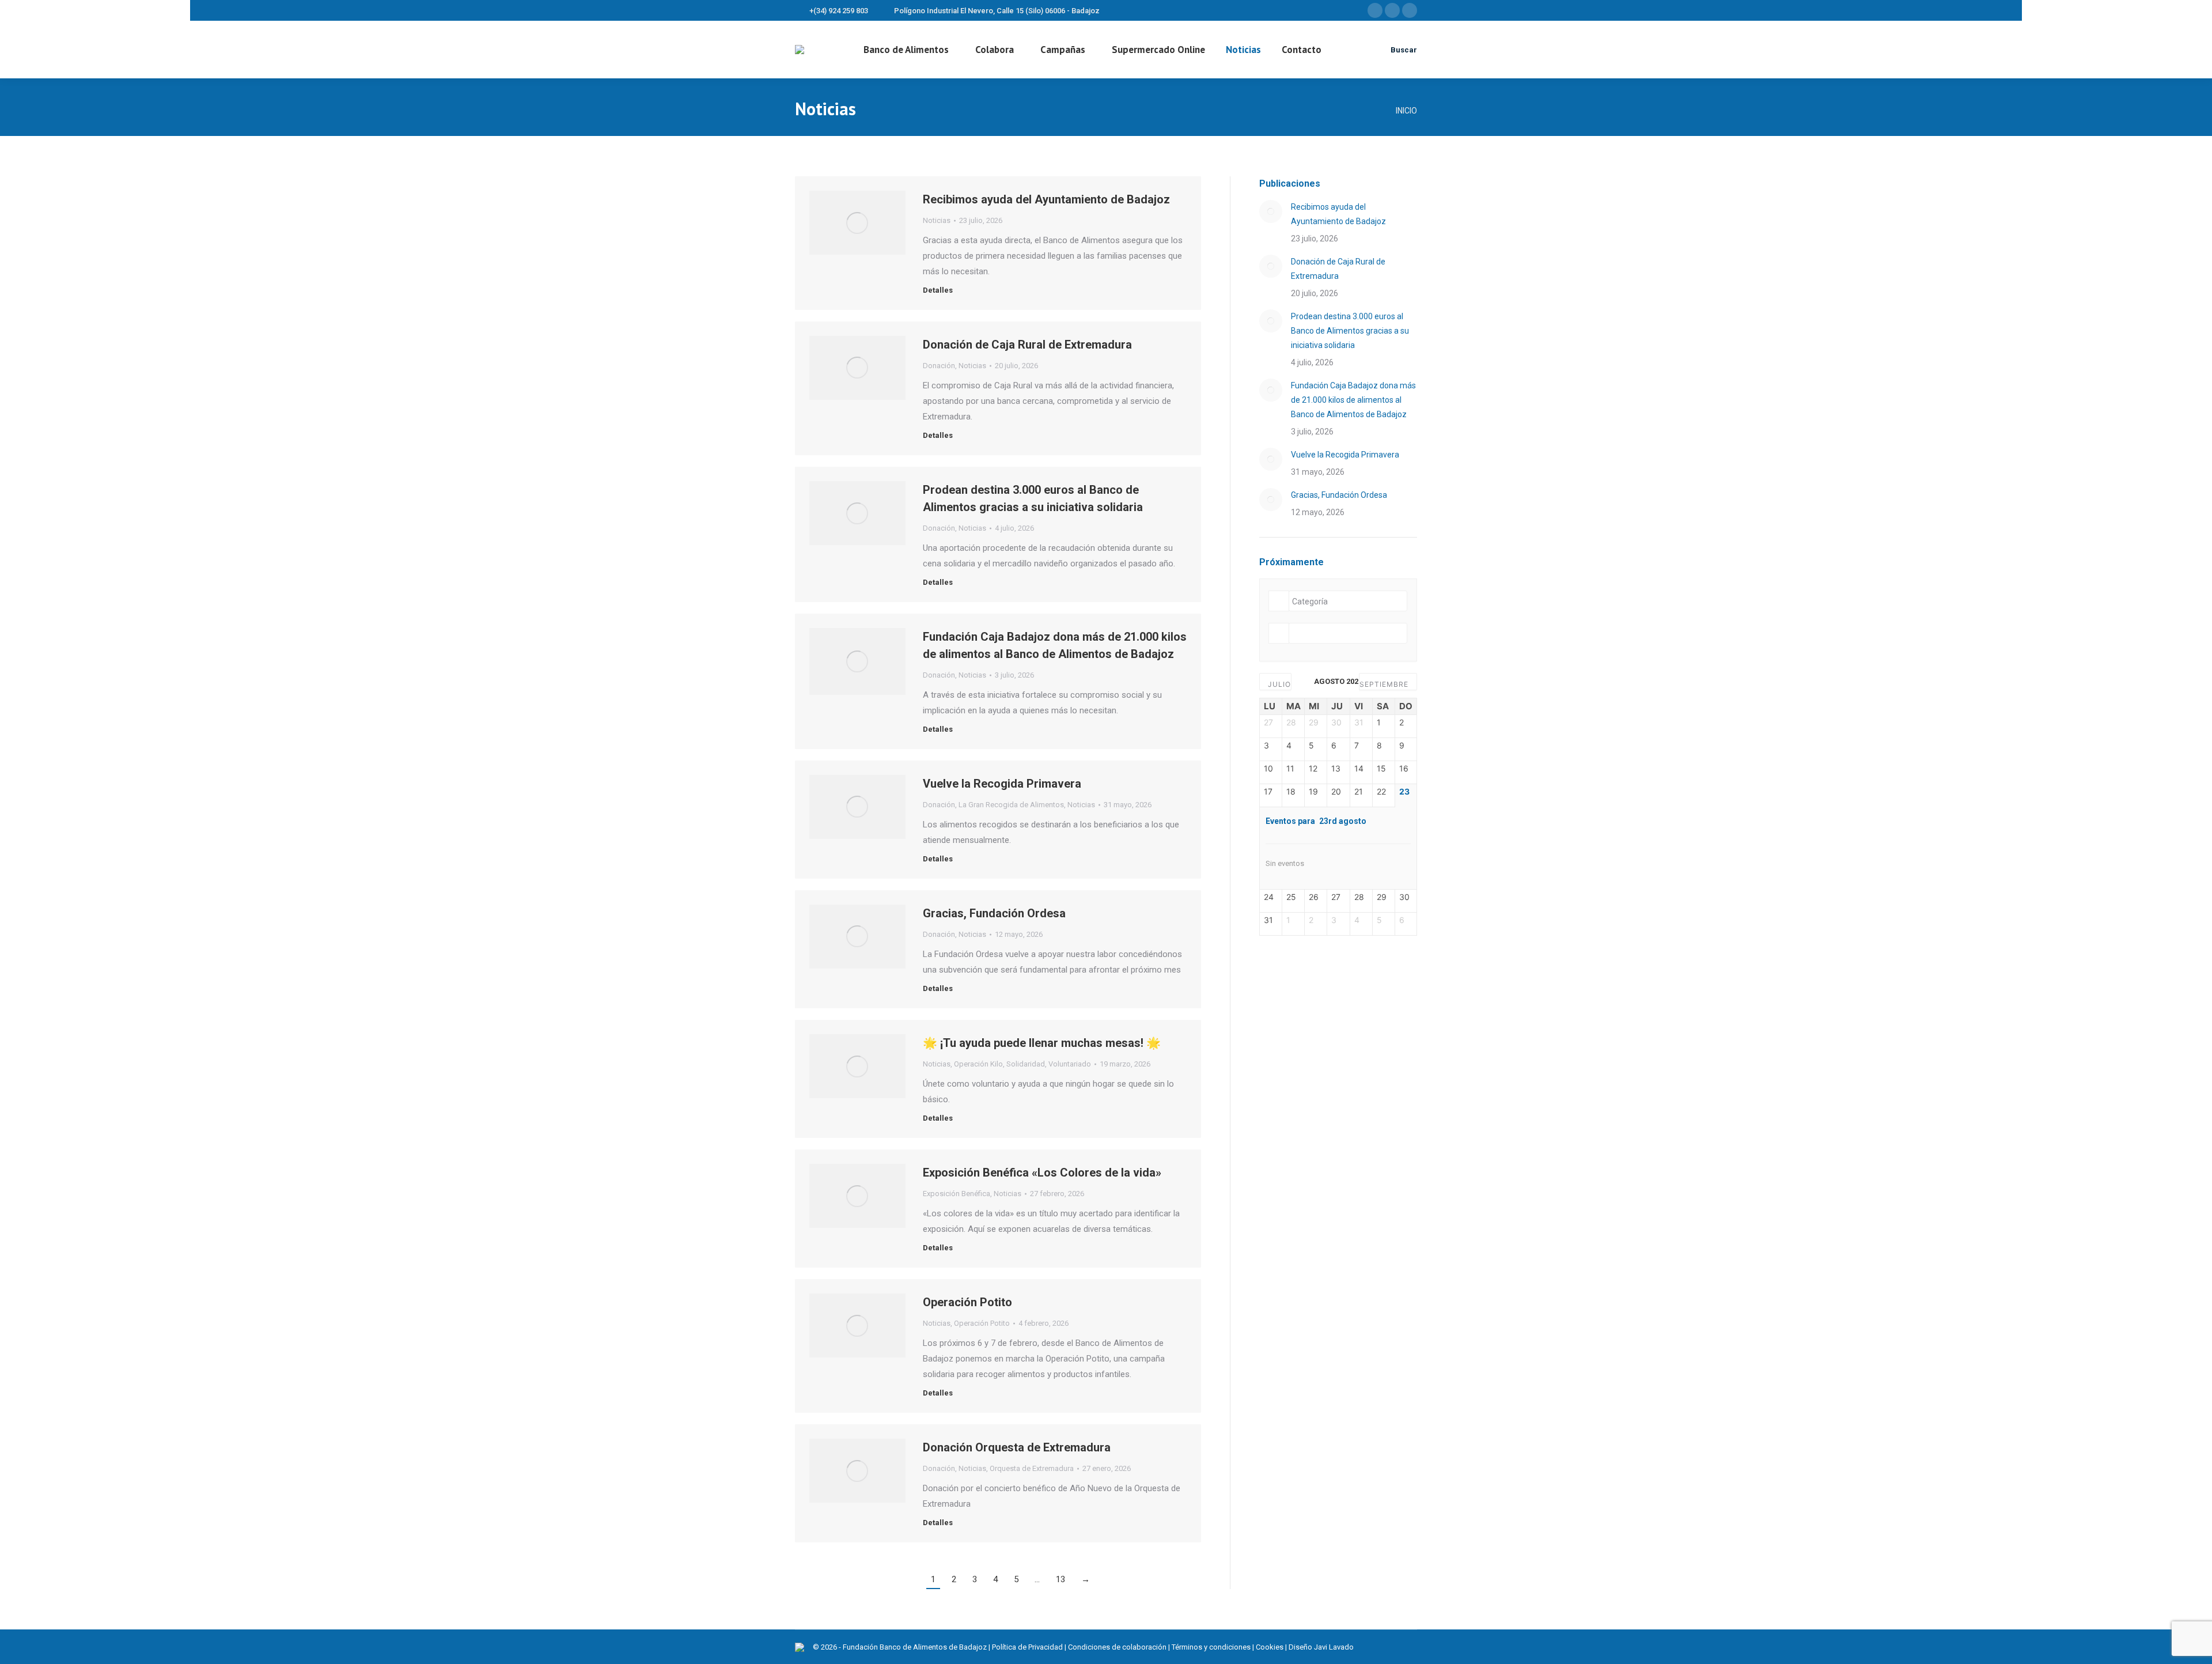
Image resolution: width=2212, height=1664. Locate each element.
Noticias (937, 220)
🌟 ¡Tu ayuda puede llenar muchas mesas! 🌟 (1042, 1043)
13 (1060, 1579)
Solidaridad (1026, 1064)
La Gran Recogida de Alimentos (1011, 805)
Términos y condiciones (1211, 1647)
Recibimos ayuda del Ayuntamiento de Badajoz (1046, 199)
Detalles (938, 290)
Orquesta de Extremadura (1032, 1468)
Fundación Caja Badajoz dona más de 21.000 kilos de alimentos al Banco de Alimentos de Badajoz (1353, 400)
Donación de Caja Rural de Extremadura (1027, 345)
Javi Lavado (1334, 1647)
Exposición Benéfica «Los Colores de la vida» (1042, 1173)
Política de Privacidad (1027, 1647)
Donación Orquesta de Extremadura (1017, 1447)
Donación (939, 366)
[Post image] (1271, 211)
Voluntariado (1070, 1064)
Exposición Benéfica (957, 1194)
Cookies (1270, 1647)
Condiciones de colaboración (1117, 1647)
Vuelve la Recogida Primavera (1002, 784)
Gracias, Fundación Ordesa (994, 913)
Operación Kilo (978, 1064)
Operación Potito (967, 1302)
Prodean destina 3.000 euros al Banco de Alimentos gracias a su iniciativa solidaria (1350, 331)
